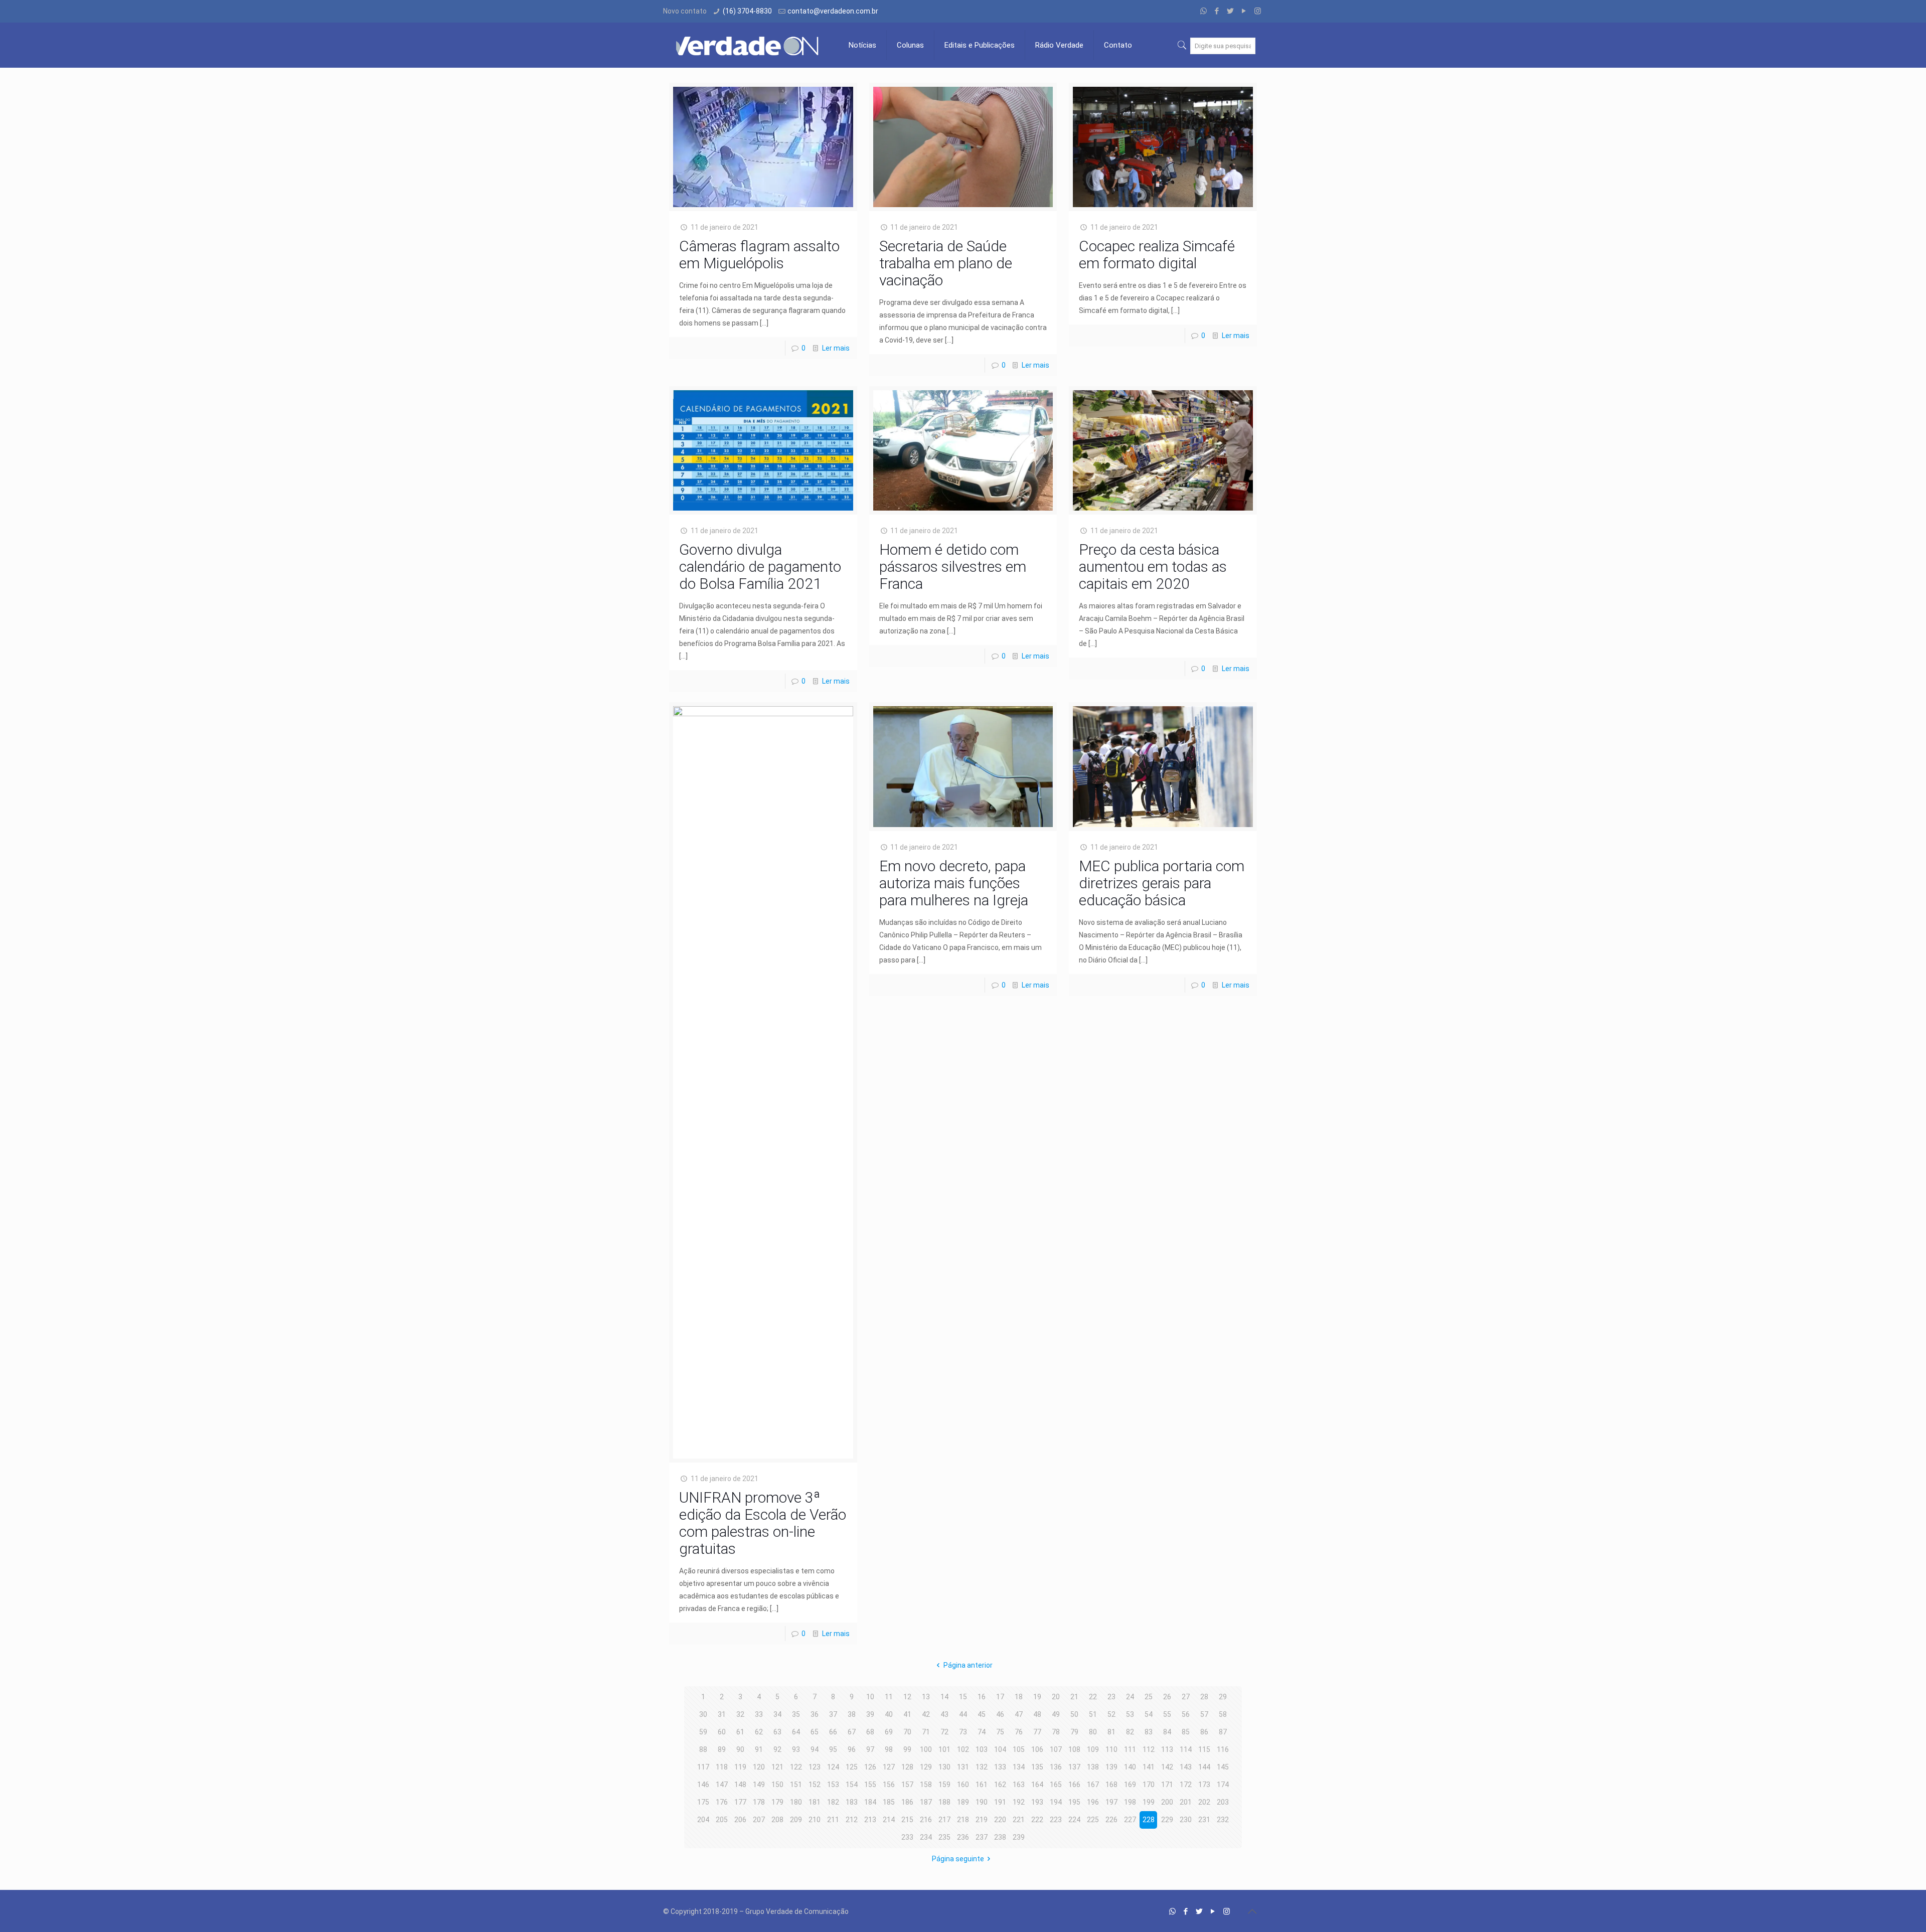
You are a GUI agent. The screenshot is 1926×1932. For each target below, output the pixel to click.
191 (1000, 1802)
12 (907, 1697)
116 (1223, 1749)
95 (833, 1749)
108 (1074, 1749)
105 (1019, 1749)
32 (740, 1714)
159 (944, 1785)
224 (1074, 1820)
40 (889, 1714)
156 (889, 1785)
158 (926, 1785)
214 (889, 1820)
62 (759, 1732)
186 (907, 1802)
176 (722, 1802)
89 (722, 1749)
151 (796, 1785)
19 (1037, 1697)
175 (703, 1802)
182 (833, 1802)
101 (944, 1749)
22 (1093, 1697)
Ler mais (836, 348)
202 (1204, 1802)
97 (870, 1749)
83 (1149, 1732)
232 (1223, 1820)
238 (1000, 1837)
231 (1204, 1820)
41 (907, 1714)
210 (815, 1820)
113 (1167, 1749)
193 (1037, 1802)
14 (944, 1697)
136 (1056, 1767)
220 (1000, 1820)
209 (796, 1820)
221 (1019, 1820)
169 (1130, 1785)
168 (1111, 1785)
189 (963, 1802)
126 (870, 1767)
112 (1149, 1749)
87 (1223, 1732)
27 (1186, 1697)
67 (852, 1732)
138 (1093, 1767)
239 (1019, 1837)
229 (1167, 1820)
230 (1186, 1820)
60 (722, 1732)
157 (907, 1785)
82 (1130, 1732)
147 (722, 1785)
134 (1019, 1767)
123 (815, 1767)
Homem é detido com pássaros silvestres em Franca (953, 567)
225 (1093, 1820)
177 (740, 1802)
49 (1056, 1714)
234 (926, 1837)
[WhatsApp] (1203, 11)
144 (1204, 1767)
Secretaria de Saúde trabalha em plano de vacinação (946, 263)
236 (963, 1837)
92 (777, 1749)
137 (1074, 1767)
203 (1223, 1802)
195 (1074, 1802)
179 (777, 1802)
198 (1130, 1802)
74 (982, 1732)
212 (852, 1820)
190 (982, 1802)
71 (926, 1732)
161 (982, 1785)
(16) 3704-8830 (747, 11)
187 (926, 1802)
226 (1111, 1820)
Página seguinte (958, 1859)
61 (740, 1732)
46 (1000, 1714)
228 (1149, 1820)
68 (870, 1732)
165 (1056, 1785)
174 (1223, 1785)
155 (870, 1785)
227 (1130, 1820)
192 (1019, 1802)
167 (1093, 1785)
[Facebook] (1217, 11)
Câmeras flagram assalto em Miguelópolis (759, 255)
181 (815, 1802)
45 (982, 1714)
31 (722, 1714)
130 (944, 1767)
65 (815, 1732)
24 (1130, 1697)
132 (982, 1767)
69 (889, 1732)
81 (1111, 1732)
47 (1019, 1714)
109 (1093, 1749)
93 (796, 1749)
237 (982, 1837)
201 (1186, 1802)
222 (1037, 1820)
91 (759, 1749)
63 (777, 1732)
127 (889, 1767)
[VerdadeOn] (748, 45)
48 (1037, 1714)
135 (1037, 1767)
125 (852, 1767)
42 (926, 1714)
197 (1111, 1802)
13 (926, 1697)
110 (1111, 1749)
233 (907, 1837)
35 (796, 1714)
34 (777, 1714)
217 (944, 1820)
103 (982, 1749)
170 (1149, 1785)
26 (1167, 1697)
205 (722, 1820)
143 (1186, 1767)
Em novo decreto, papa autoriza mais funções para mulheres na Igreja (954, 883)
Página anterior (968, 1665)
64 (796, 1732)
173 (1204, 1785)
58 (1223, 1714)
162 (1000, 1785)
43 (944, 1714)
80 (1093, 1732)
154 (852, 1785)
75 (1000, 1732)
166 (1074, 1785)
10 (870, 1697)
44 (963, 1714)
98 (889, 1749)
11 (889, 1697)
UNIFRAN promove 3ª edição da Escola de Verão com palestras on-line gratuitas (763, 1523)
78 (1056, 1732)
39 (870, 1714)
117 (703, 1767)
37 (833, 1714)
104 (1000, 1749)
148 (740, 1785)
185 (889, 1802)
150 (777, 1785)
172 (1186, 1785)
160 (963, 1785)
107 (1056, 1749)
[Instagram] (1258, 11)
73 (963, 1732)
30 (703, 1714)
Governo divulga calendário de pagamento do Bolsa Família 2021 (760, 567)
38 (852, 1714)
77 (1037, 1732)
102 (963, 1749)
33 (759, 1714)
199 (1149, 1802)
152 (815, 1785)
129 (926, 1767)
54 (1149, 1714)
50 (1074, 1714)
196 (1093, 1802)
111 (1130, 1749)
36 (815, 1714)
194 (1056, 1802)
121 (777, 1767)
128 (907, 1767)
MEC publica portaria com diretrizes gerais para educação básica (1162, 883)
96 (852, 1749)
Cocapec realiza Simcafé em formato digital (1157, 255)
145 (1223, 1767)
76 (1019, 1732)
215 (907, 1820)
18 (1019, 1697)
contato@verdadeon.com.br (833, 11)
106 (1037, 1749)
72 (944, 1732)
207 (759, 1820)
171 (1167, 1785)
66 (833, 1732)
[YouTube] (1244, 11)
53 (1130, 1714)
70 (907, 1732)
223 (1056, 1820)
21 (1074, 1697)
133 (1000, 1767)
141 (1149, 1767)
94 (815, 1749)
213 (870, 1820)
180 (796, 1802)
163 (1019, 1785)
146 (703, 1785)
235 (944, 1837)
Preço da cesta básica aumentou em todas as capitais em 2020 (1153, 567)
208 (777, 1820)
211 (833, 1820)
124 (833, 1767)
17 (1000, 1697)
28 (1204, 1697)
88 (703, 1749)
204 (703, 1820)
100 (926, 1749)
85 (1186, 1732)
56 (1186, 1714)
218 (963, 1820)
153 (833, 1785)
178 (759, 1802)
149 (759, 1785)
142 (1167, 1767)
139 (1111, 1767)
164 (1037, 1785)
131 (963, 1767)
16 (982, 1697)
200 (1167, 1802)
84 (1167, 1732)
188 (944, 1802)
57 (1204, 1714)
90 (740, 1749)
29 (1223, 1697)
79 (1074, 1732)
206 (740, 1820)
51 (1093, 1714)
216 (926, 1820)
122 (796, 1767)
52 (1111, 1714)
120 (759, 1767)
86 (1204, 1732)
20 (1056, 1697)
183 (852, 1802)
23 (1111, 1697)
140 (1130, 1767)
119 (740, 1767)
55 (1167, 1714)
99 (907, 1749)
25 (1149, 1697)
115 (1204, 1749)
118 (722, 1767)
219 (982, 1820)
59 (703, 1732)
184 (870, 1802)
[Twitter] (1231, 11)
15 (963, 1697)
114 (1186, 1749)
